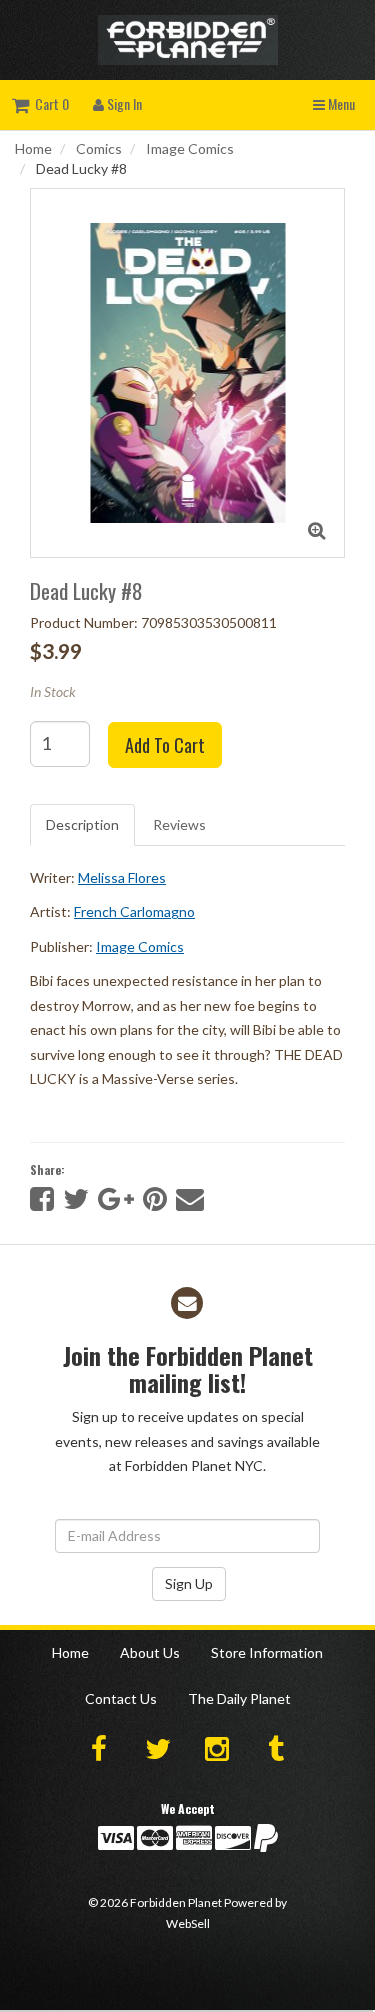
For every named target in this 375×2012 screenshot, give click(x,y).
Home (33, 148)
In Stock (53, 691)
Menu (340, 103)
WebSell (188, 1923)
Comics (99, 148)
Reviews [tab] (179, 824)
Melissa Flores (122, 877)
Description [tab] (82, 824)
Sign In (123, 103)
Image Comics (190, 148)
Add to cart (165, 745)
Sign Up (189, 1583)
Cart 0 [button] (49, 103)
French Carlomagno (134, 911)
